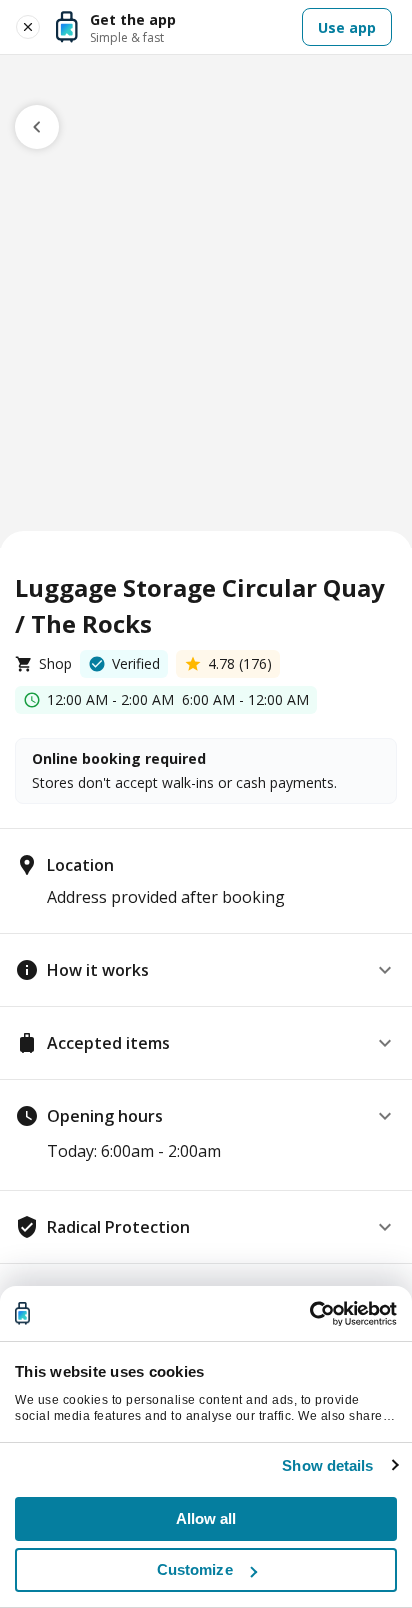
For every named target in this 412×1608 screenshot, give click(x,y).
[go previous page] (37, 127)
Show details (327, 1465)
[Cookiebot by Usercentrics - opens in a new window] (309, 1314)
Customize (195, 1569)
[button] (206, 970)
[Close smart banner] (28, 27)
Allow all (206, 1518)
